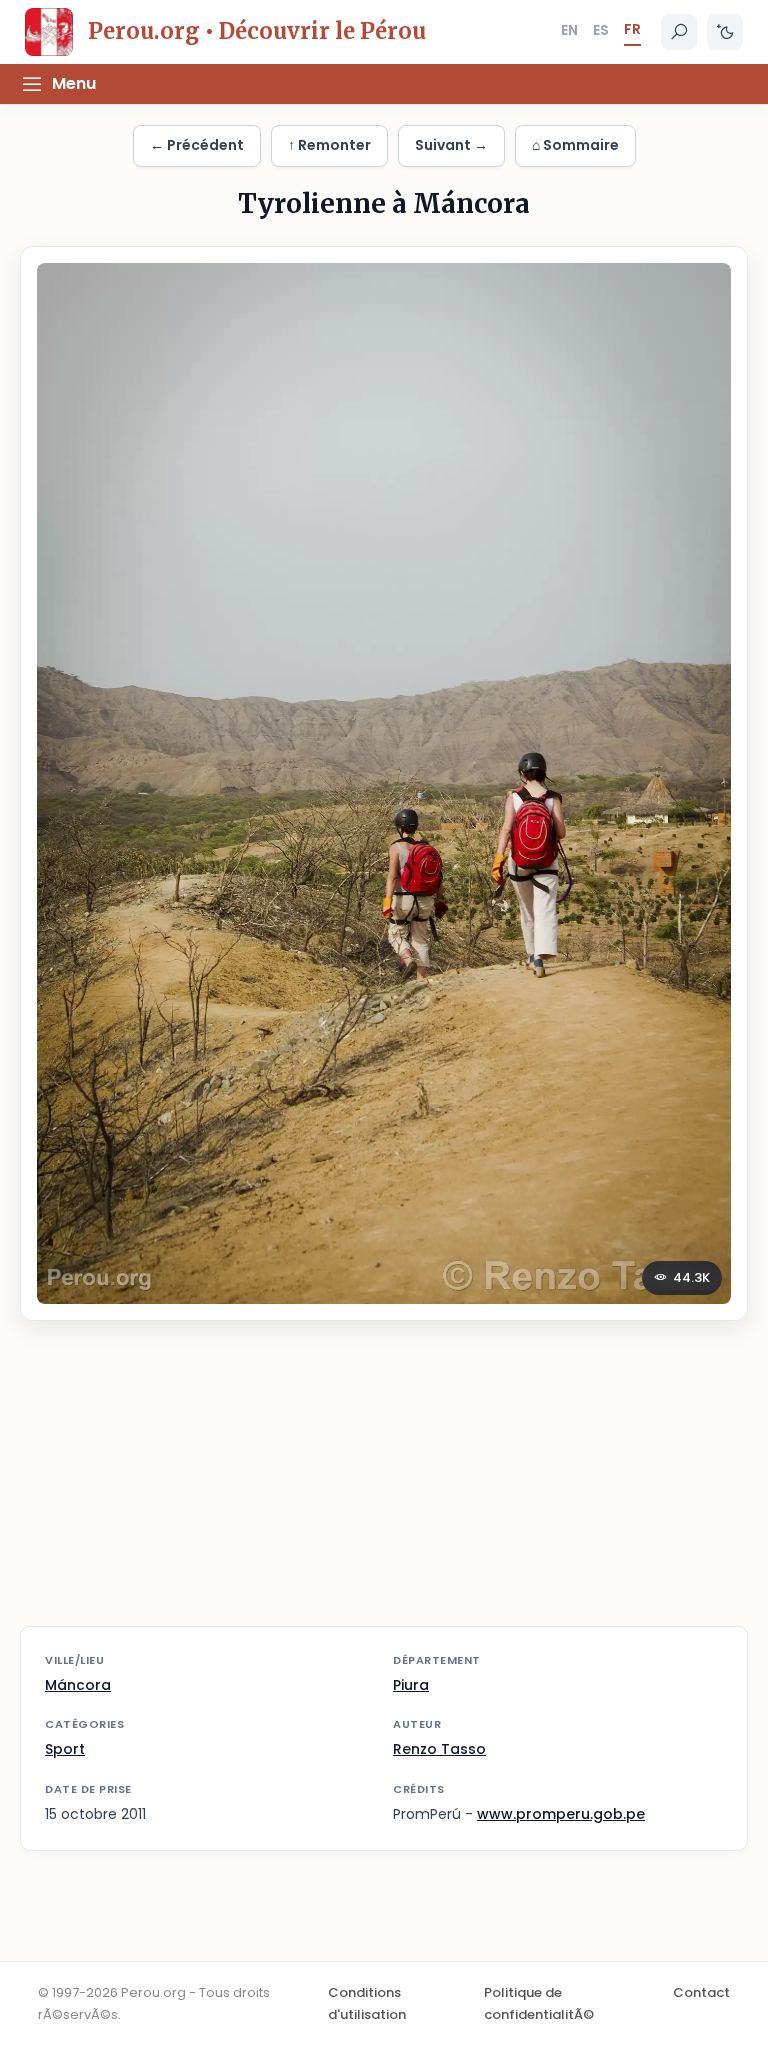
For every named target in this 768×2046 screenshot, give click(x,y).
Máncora (78, 1685)
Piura (411, 1685)
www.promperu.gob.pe (561, 1814)
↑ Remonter (329, 145)
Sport (65, 1749)
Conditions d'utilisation (367, 2003)
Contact (701, 1992)
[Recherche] (679, 32)
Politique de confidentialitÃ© (539, 2003)
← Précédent (197, 145)
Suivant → (451, 145)
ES (601, 30)
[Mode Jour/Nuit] (725, 32)
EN (569, 30)
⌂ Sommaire (575, 145)
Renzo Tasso (439, 1749)
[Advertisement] (384, 1486)
